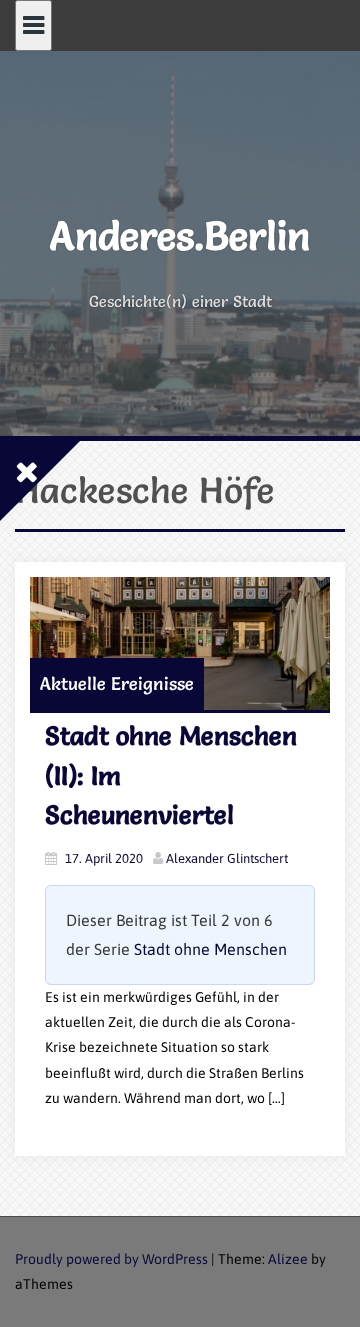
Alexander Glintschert (227, 858)
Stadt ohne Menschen (210, 949)
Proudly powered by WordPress (111, 1259)
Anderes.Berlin (180, 235)
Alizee (288, 1259)
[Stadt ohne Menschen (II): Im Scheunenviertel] (180, 643)
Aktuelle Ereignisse (117, 683)
